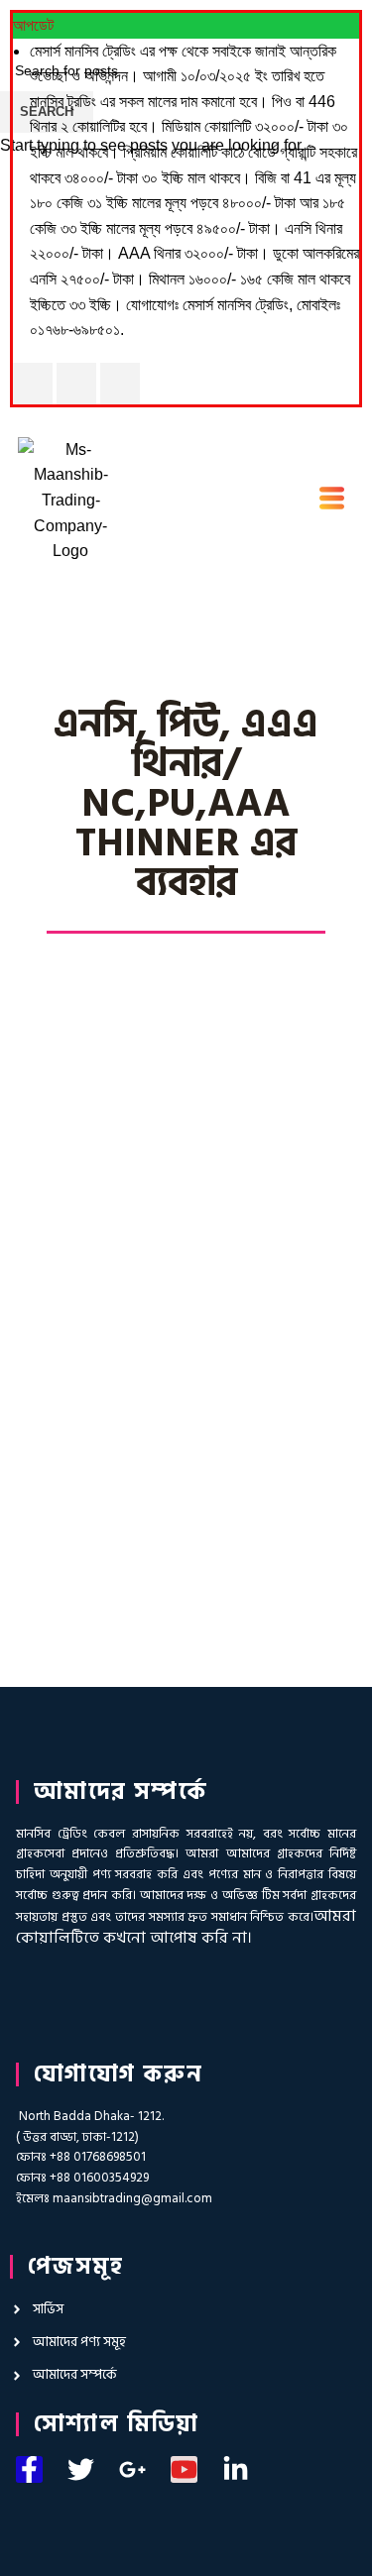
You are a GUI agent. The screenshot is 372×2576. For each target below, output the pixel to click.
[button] (332, 501)
